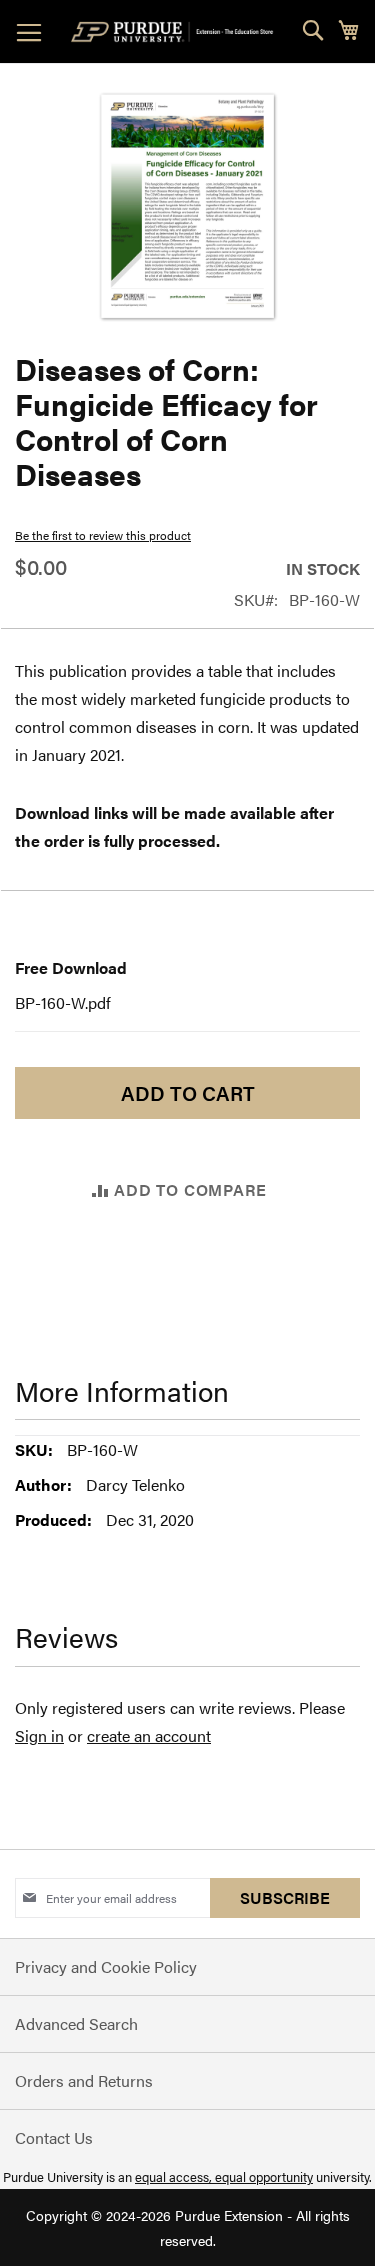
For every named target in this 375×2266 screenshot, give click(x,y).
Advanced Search (76, 2023)
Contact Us (54, 2137)
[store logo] (176, 32)
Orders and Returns (84, 2080)
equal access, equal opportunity (224, 2176)
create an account (149, 1735)
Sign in (39, 1735)
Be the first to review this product (103, 535)
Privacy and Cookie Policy (106, 1966)
